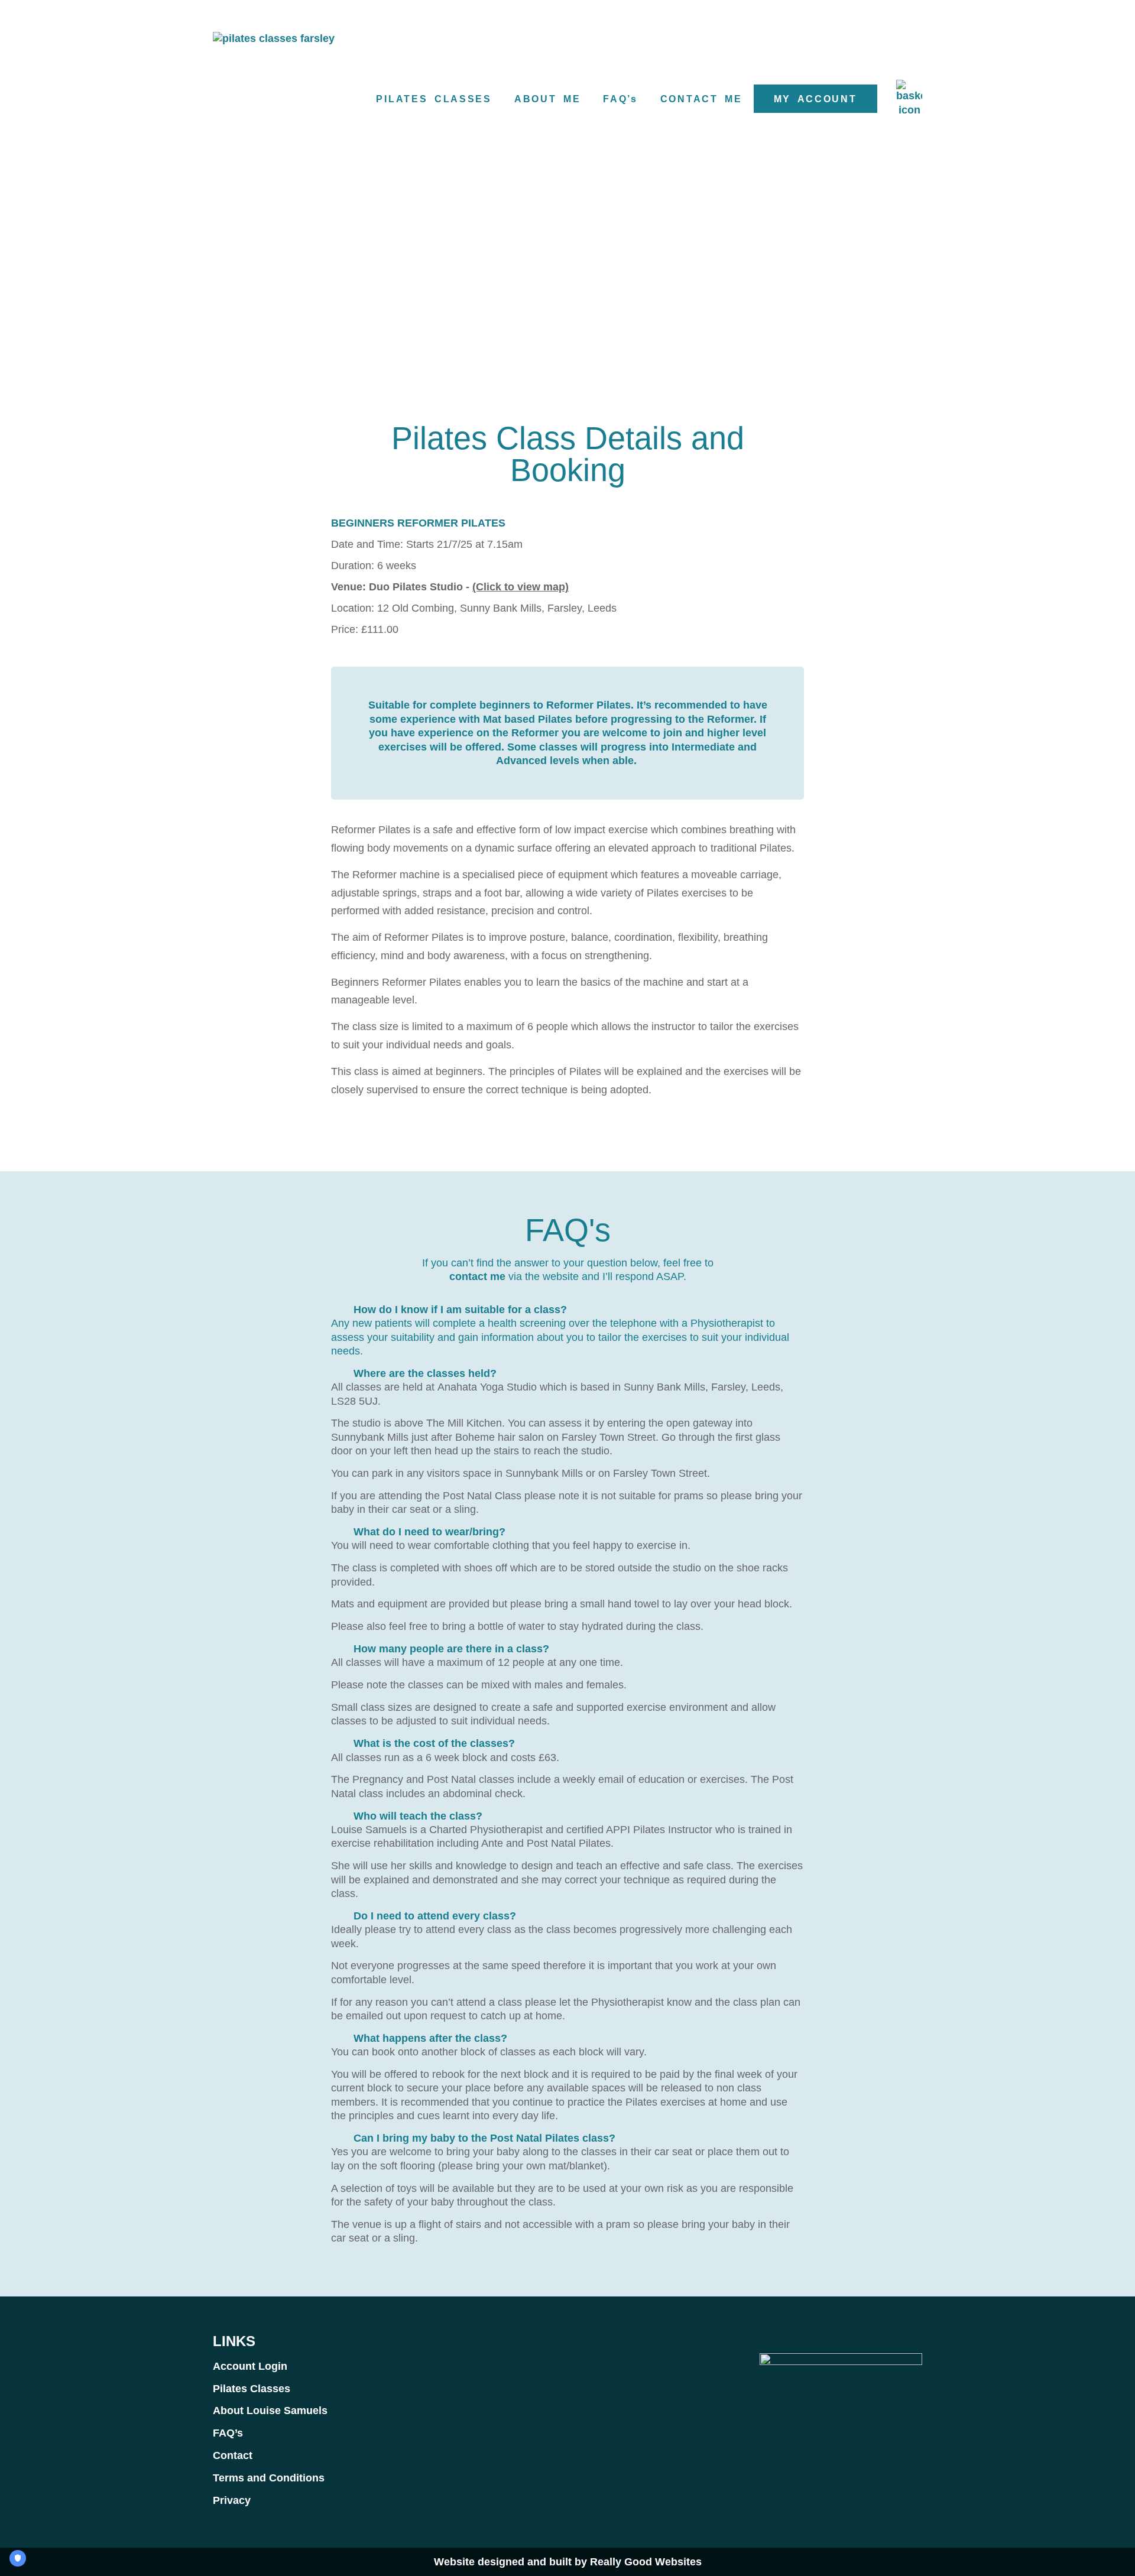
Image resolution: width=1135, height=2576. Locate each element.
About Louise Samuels (270, 2411)
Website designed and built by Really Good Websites (568, 2562)
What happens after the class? (430, 2038)
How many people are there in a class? (451, 1649)
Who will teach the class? (418, 1816)
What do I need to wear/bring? (429, 1532)
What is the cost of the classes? (434, 1743)
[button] (567, 1310)
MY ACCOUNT (815, 99)
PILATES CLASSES (434, 99)
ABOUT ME (547, 99)
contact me (477, 1276)
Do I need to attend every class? (435, 1916)
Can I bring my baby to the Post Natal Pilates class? (484, 2138)
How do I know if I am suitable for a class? (460, 1310)
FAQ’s (620, 99)
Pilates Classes (252, 2389)
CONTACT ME (701, 99)
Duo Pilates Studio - (450, 587)
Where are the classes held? (425, 1373)
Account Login (250, 2366)
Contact (233, 2455)
